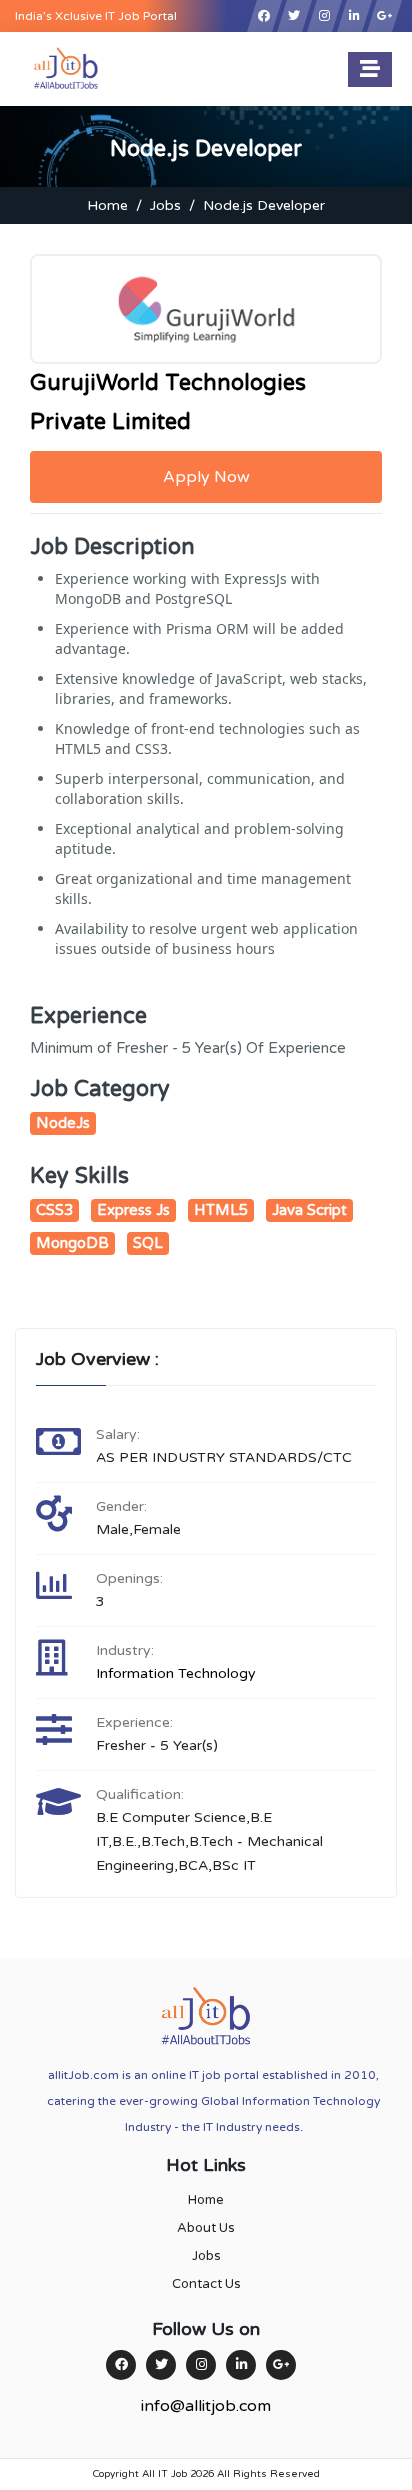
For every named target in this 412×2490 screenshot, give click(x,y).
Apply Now (206, 477)
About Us (206, 2228)
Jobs (165, 205)
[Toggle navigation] (370, 69)
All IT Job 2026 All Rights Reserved (231, 2474)
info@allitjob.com (206, 2406)
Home (107, 205)
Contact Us (206, 2284)
